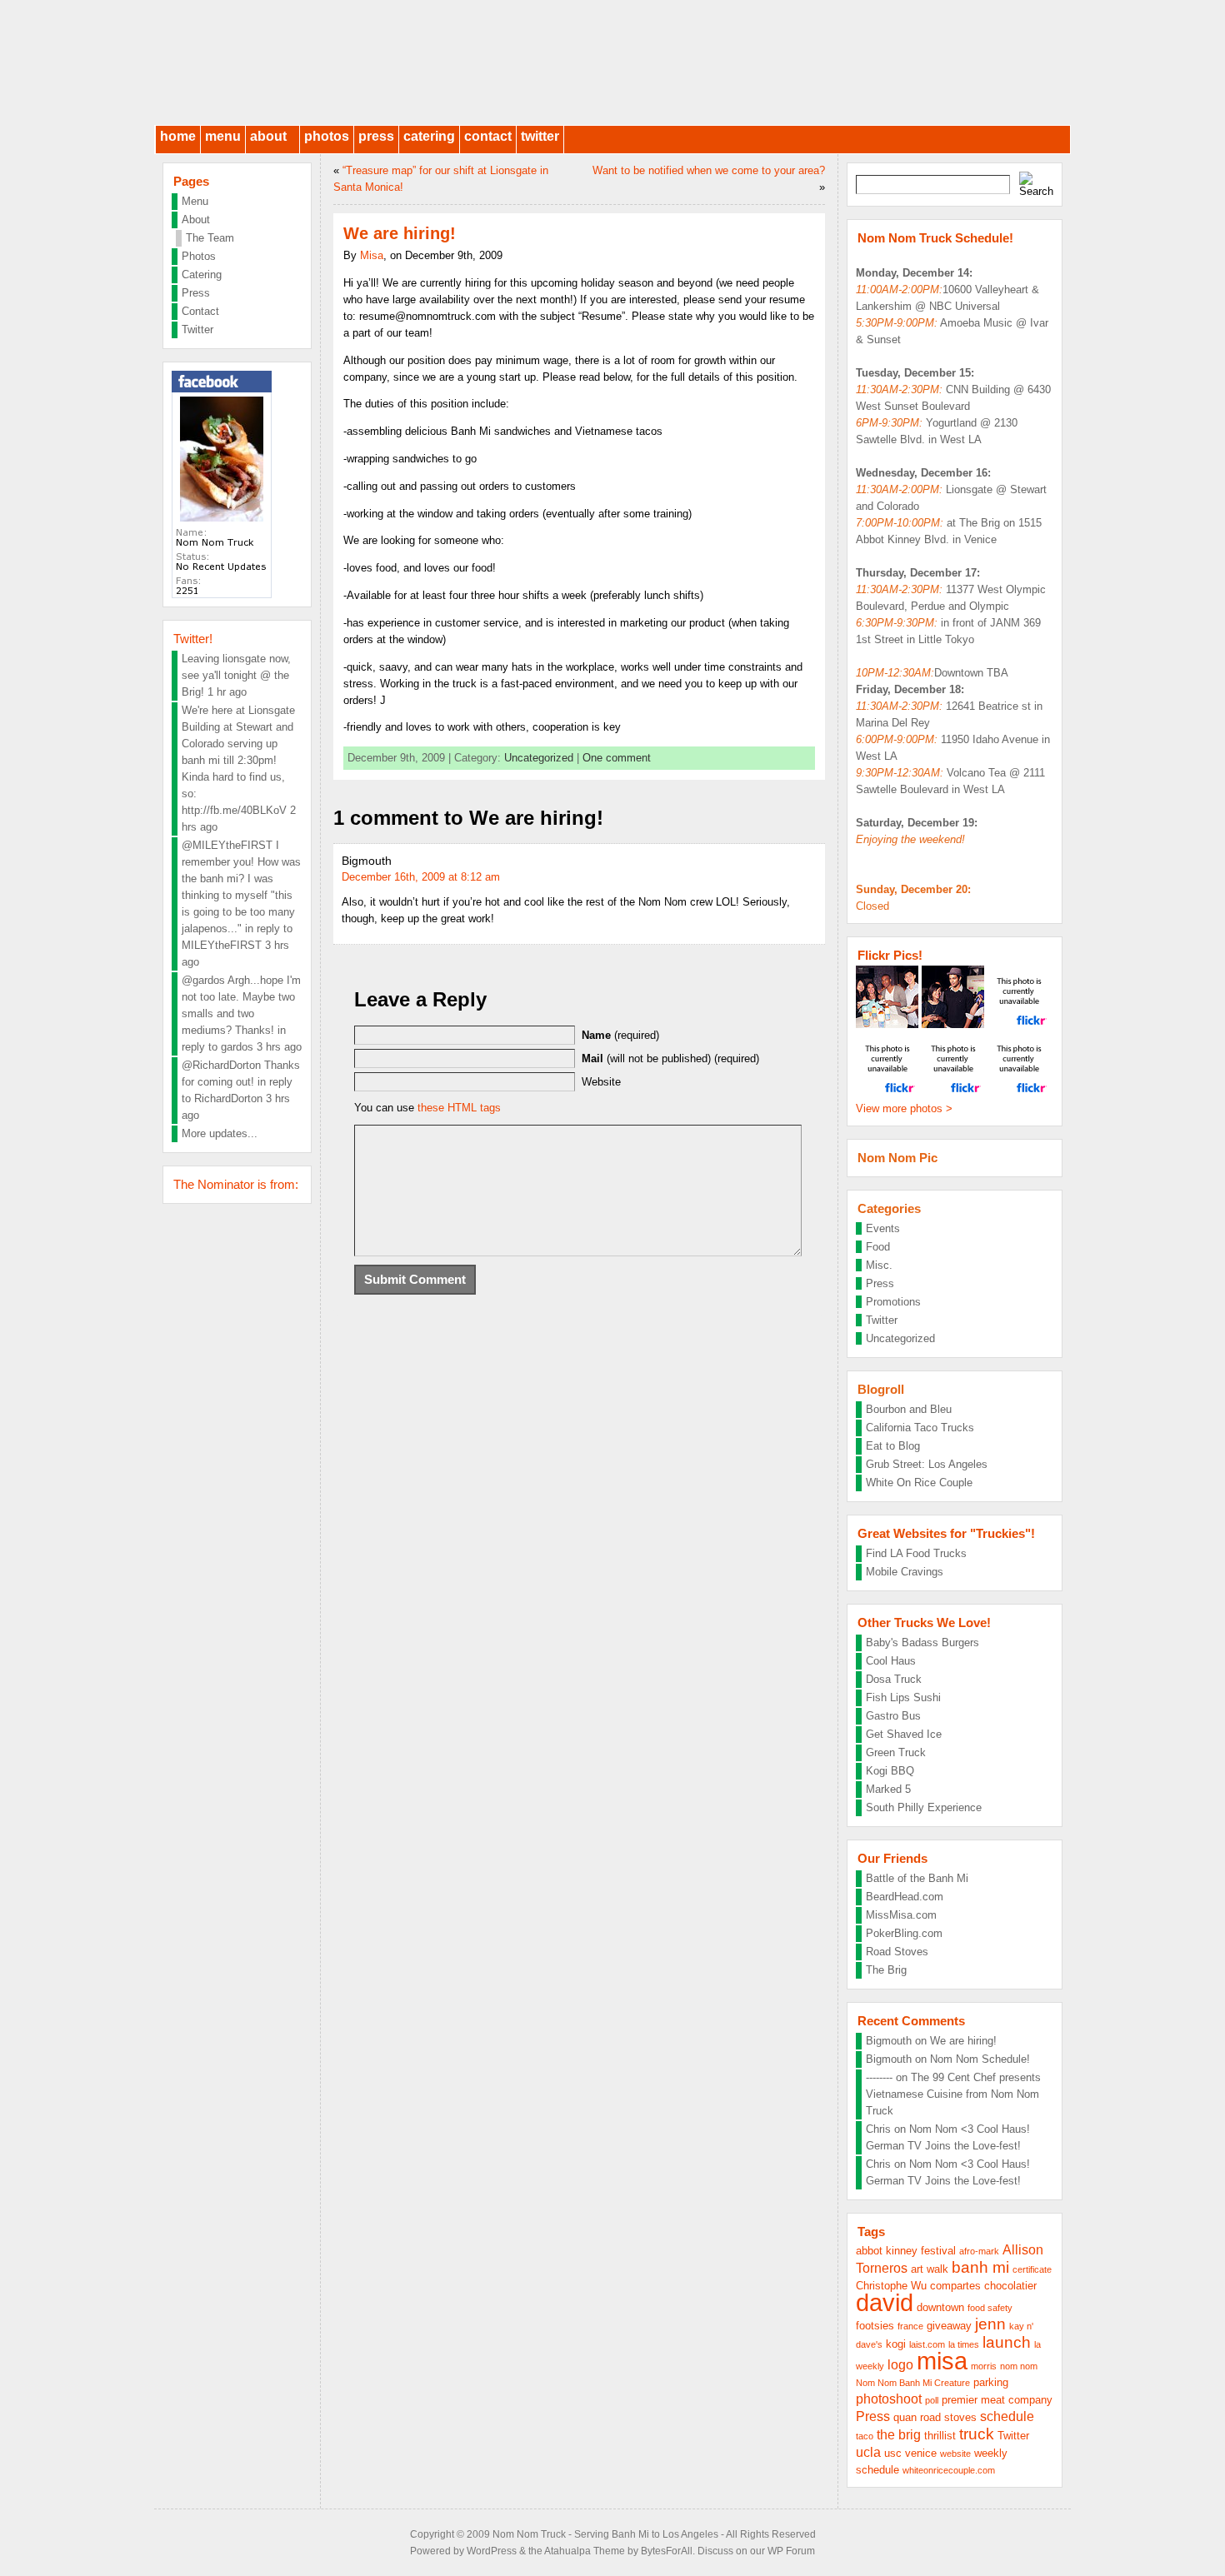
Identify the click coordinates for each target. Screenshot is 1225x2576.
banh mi (980, 2267)
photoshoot (889, 2399)
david (885, 2302)
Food (878, 1247)
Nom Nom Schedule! (980, 2059)
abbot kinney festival (906, 2251)
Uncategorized (539, 758)
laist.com (927, 2344)
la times (964, 2344)
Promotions (893, 1302)
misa (942, 2361)
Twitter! (193, 639)
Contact (488, 136)
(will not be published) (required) (670, 1058)
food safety (990, 2308)
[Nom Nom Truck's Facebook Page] (222, 594)
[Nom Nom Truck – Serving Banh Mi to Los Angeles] (612, 62)
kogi (896, 2344)
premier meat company (997, 2400)
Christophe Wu (891, 2286)
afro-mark (979, 2251)
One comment (617, 758)
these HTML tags (459, 1108)
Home (178, 136)
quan (905, 2417)
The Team (210, 238)
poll (932, 2400)
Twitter (540, 136)
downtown (940, 2307)
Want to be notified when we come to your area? (709, 170)
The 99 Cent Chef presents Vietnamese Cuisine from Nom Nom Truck (953, 2094)
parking (991, 2382)
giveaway (949, 2326)
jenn (990, 2324)
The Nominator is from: (236, 1184)
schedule (1007, 2416)
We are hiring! (963, 2041)
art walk (930, 2269)
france (910, 2326)
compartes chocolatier (983, 2286)
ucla (868, 2452)
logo (900, 2365)
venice (921, 2453)
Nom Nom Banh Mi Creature (913, 2383)
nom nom (1019, 2366)
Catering (429, 136)
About (268, 136)
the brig (899, 2435)
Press (376, 136)
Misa (372, 255)
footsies (875, 2326)
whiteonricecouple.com (949, 2470)
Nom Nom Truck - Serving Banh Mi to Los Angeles (605, 2534)
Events (883, 1228)
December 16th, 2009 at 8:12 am (421, 877)
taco (865, 2436)
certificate (1032, 2269)
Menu (223, 136)
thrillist (940, 2436)
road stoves (948, 2417)
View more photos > (904, 1108)
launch (1007, 2342)
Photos (327, 136)
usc (893, 2453)
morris (984, 2366)
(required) (620, 1035)
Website (601, 1082)
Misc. (879, 1265)
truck (977, 2434)
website (955, 2454)
